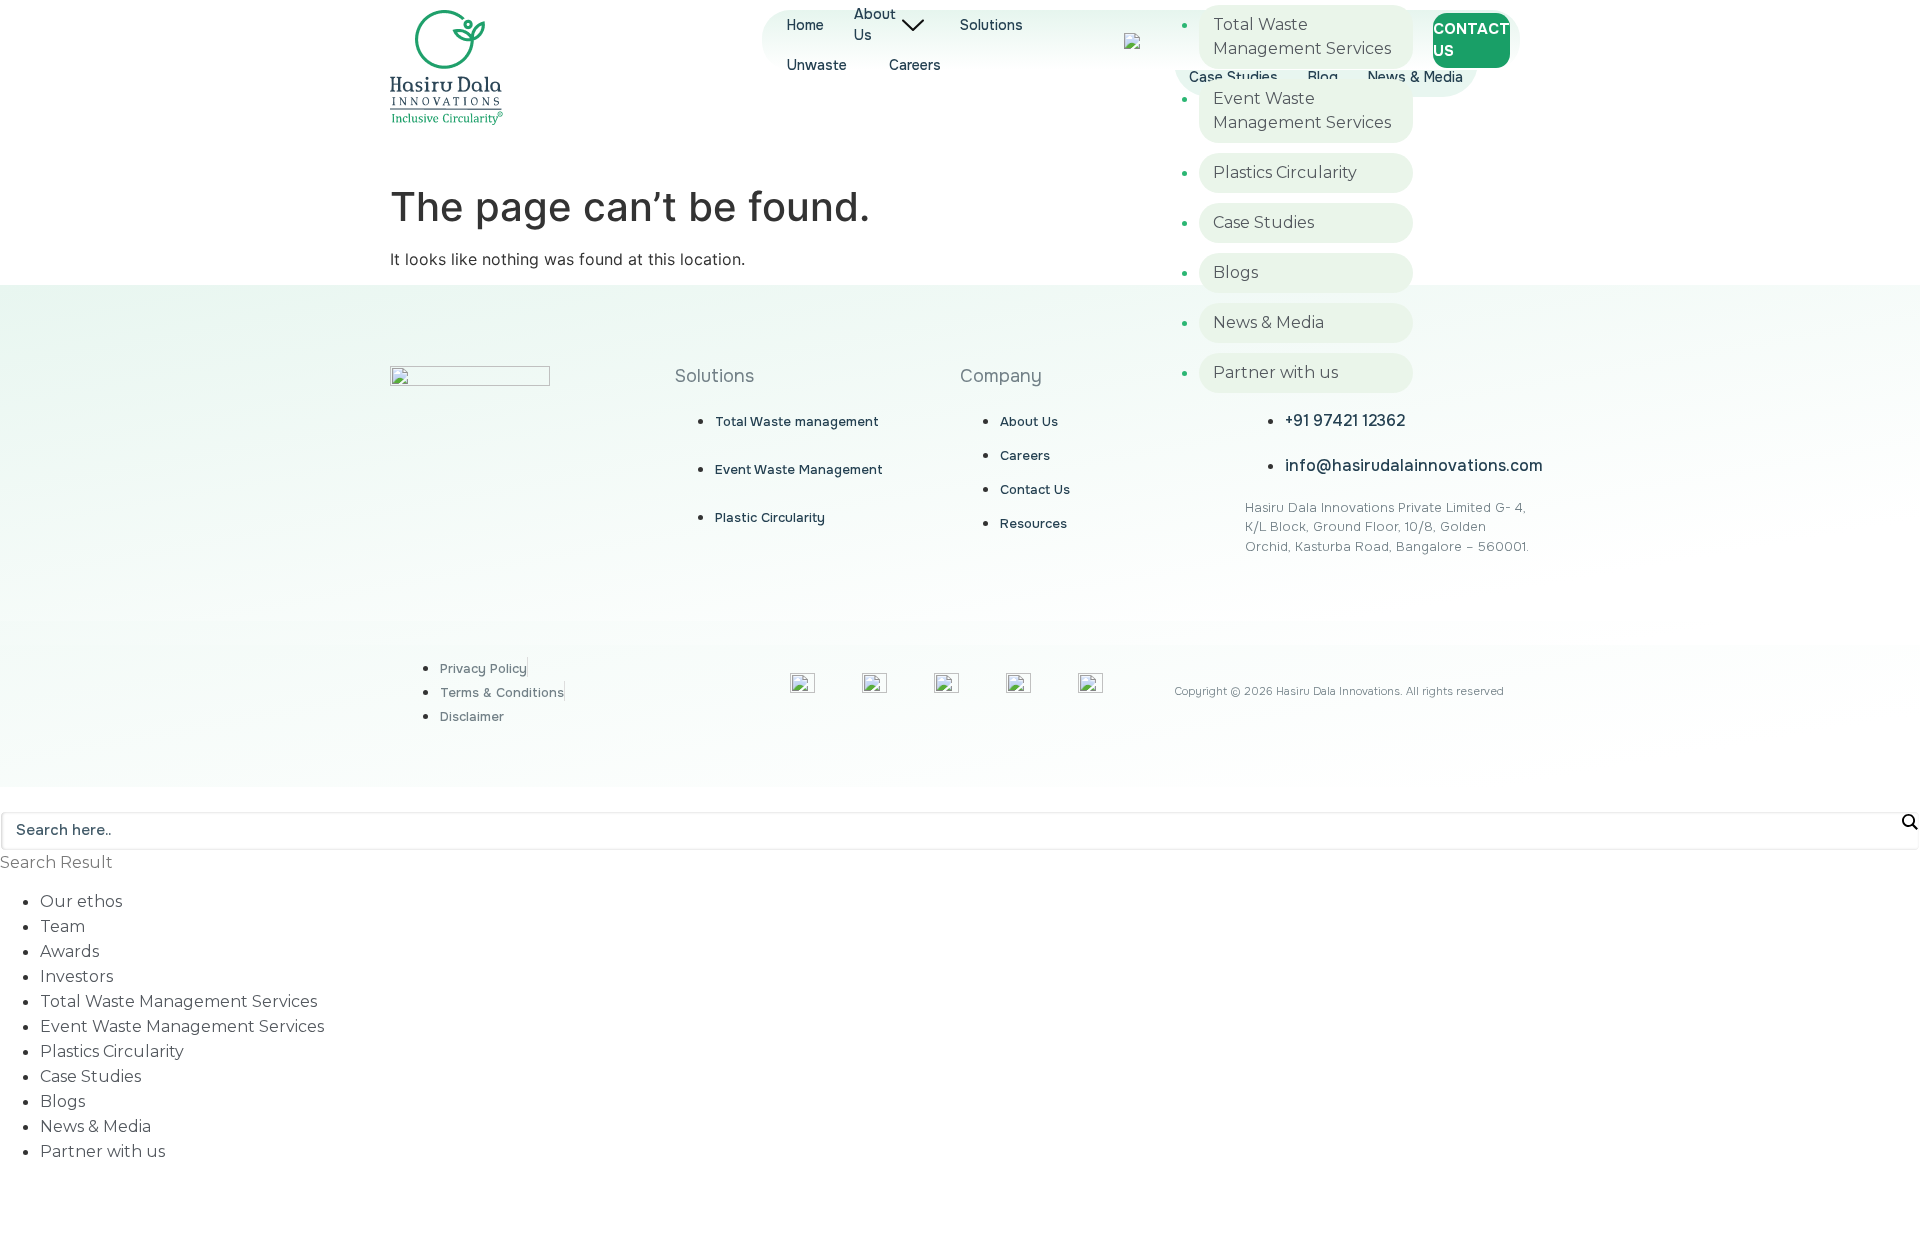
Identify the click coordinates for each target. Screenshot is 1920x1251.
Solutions (991, 25)
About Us (875, 24)
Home (805, 25)
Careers (915, 65)
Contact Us (1471, 40)
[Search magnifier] (1909, 822)
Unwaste (817, 65)
